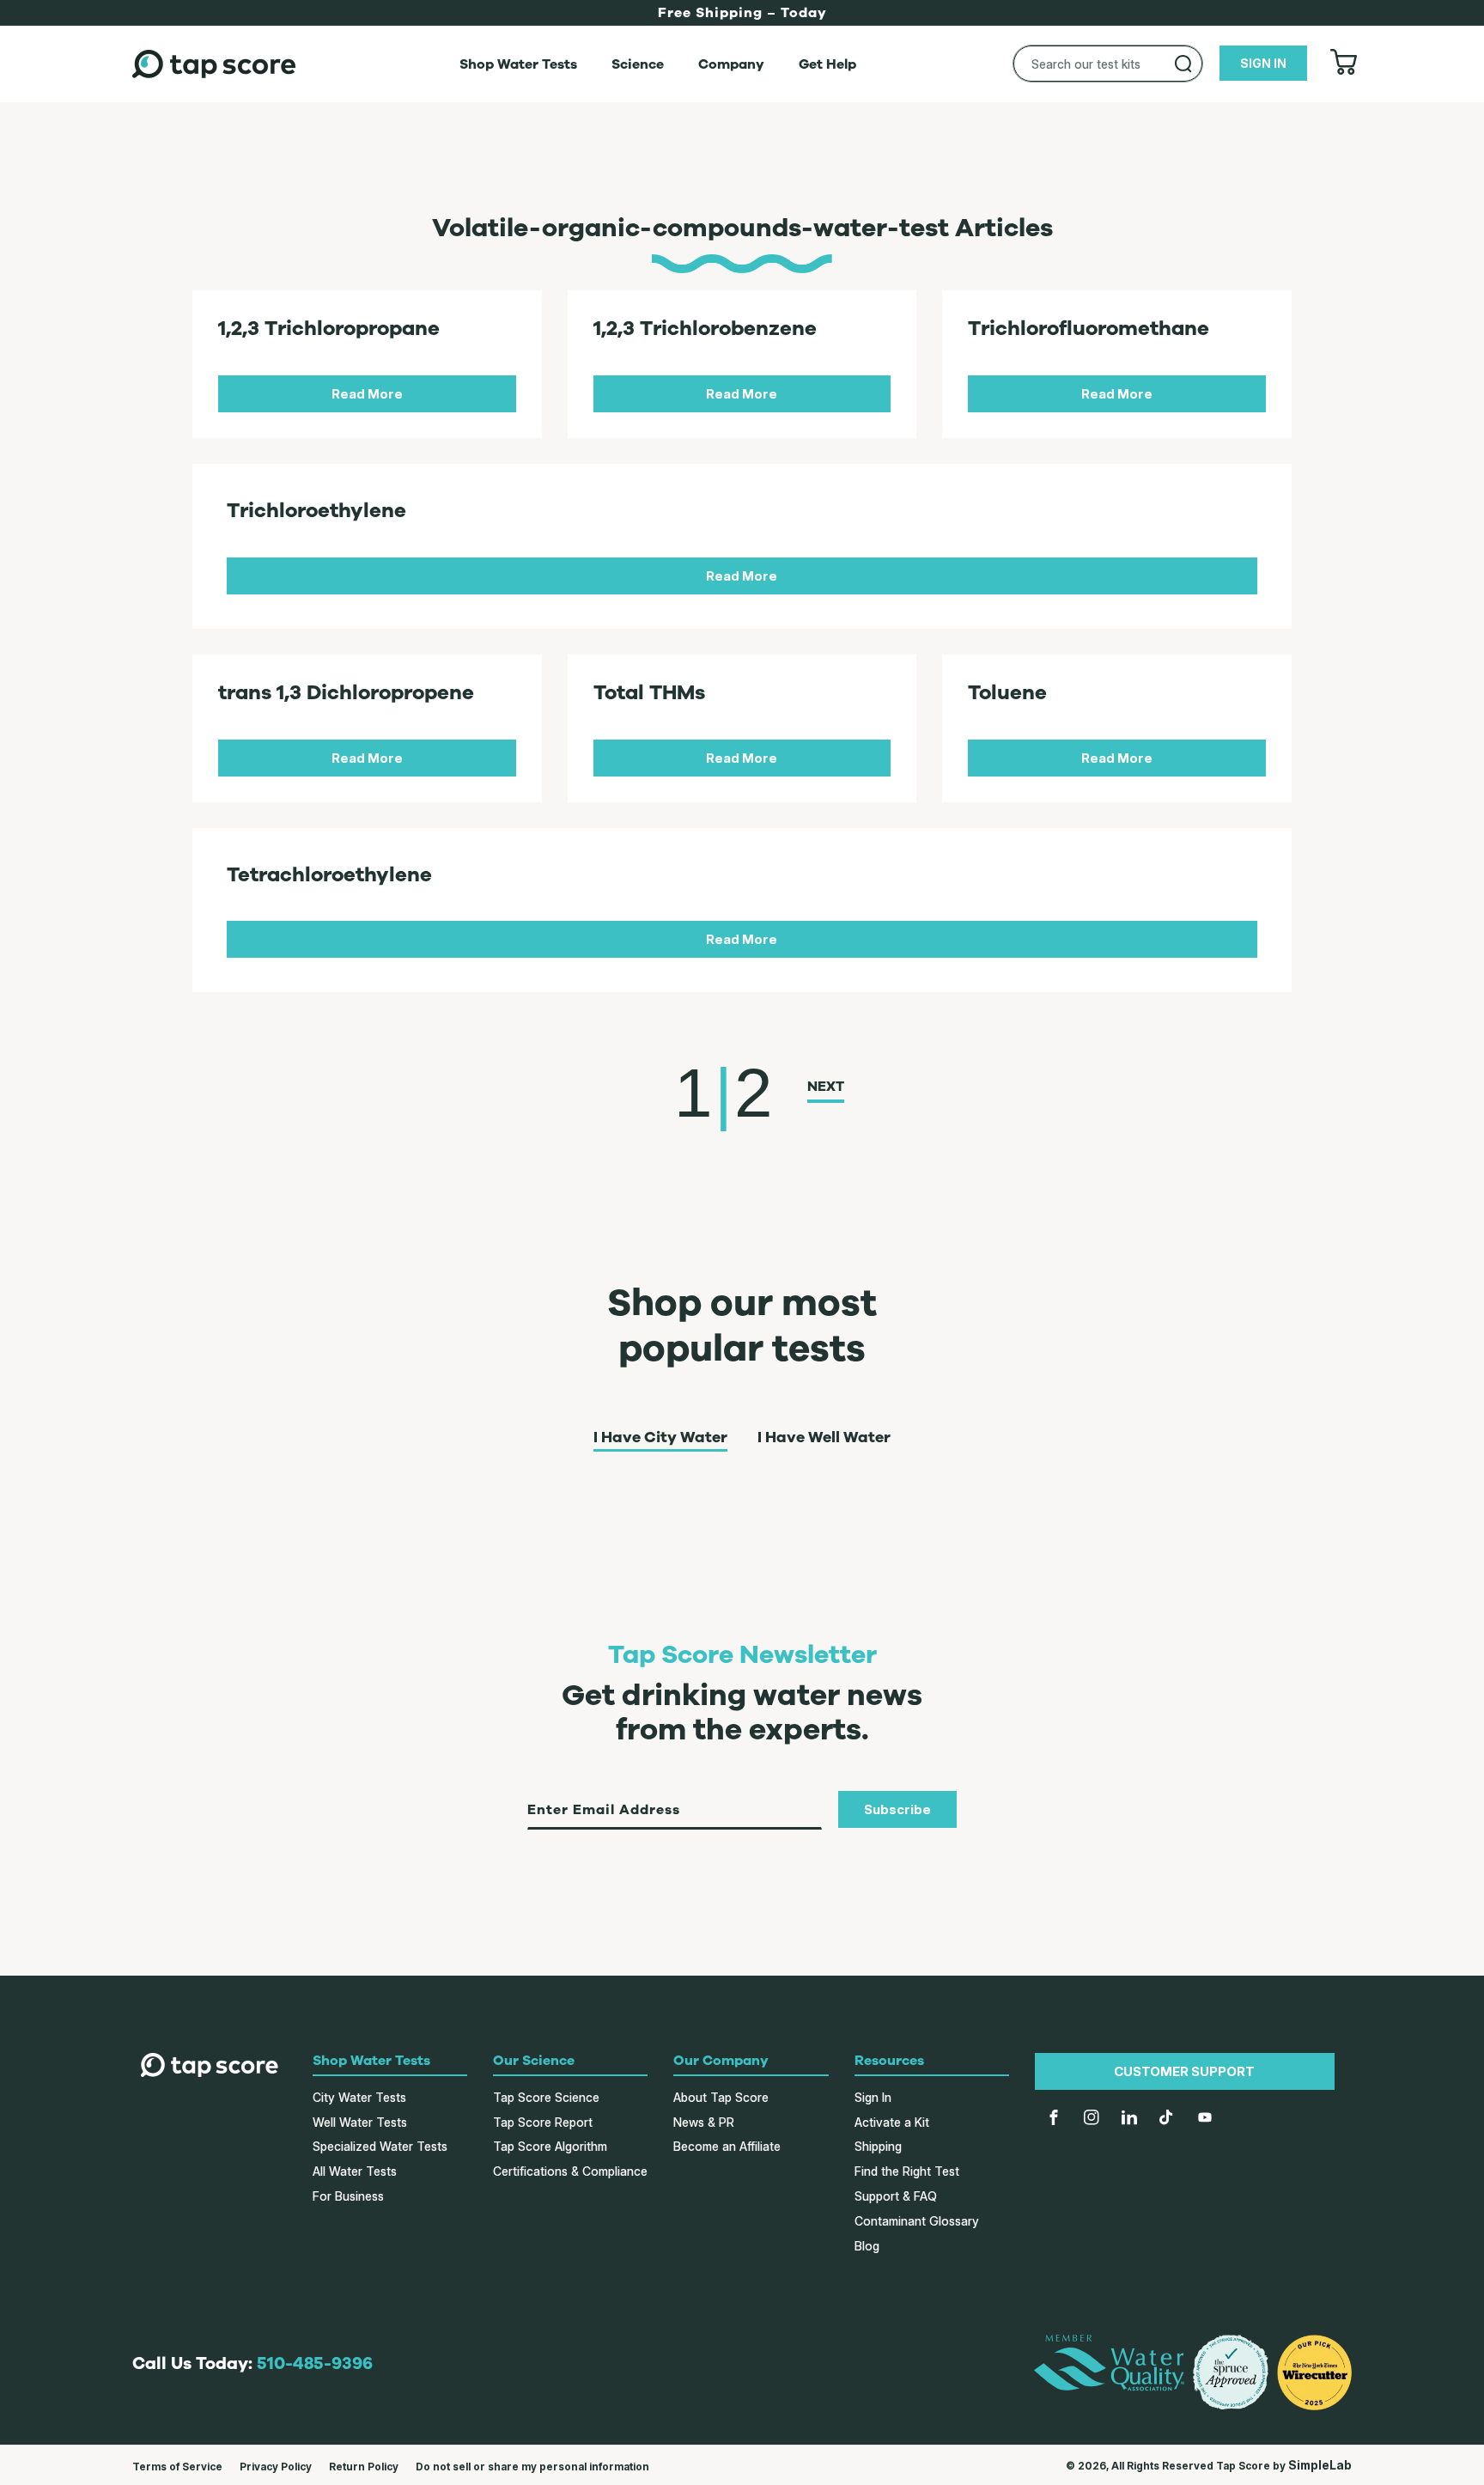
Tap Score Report (543, 2122)
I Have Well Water (824, 1438)
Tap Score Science (546, 2097)
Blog (867, 2246)
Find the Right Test (907, 2171)
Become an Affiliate (727, 2146)
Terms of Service (177, 2467)
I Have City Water (660, 1438)
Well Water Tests (360, 2122)
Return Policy (364, 2467)
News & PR (704, 2122)
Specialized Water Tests (380, 2146)
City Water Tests (359, 2097)
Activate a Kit (892, 2122)
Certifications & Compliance (570, 2171)
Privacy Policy (276, 2467)
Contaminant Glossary (917, 2221)
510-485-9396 (315, 2363)
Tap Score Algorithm (550, 2146)
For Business (348, 2196)
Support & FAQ (896, 2196)
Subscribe (897, 1809)
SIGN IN (1263, 63)
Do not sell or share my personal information (532, 2467)
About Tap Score (721, 2097)
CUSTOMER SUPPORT (1184, 2071)
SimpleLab (1320, 2465)
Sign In (873, 2097)
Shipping (878, 2146)
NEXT (826, 1087)
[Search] (1183, 64)
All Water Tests (355, 2171)
